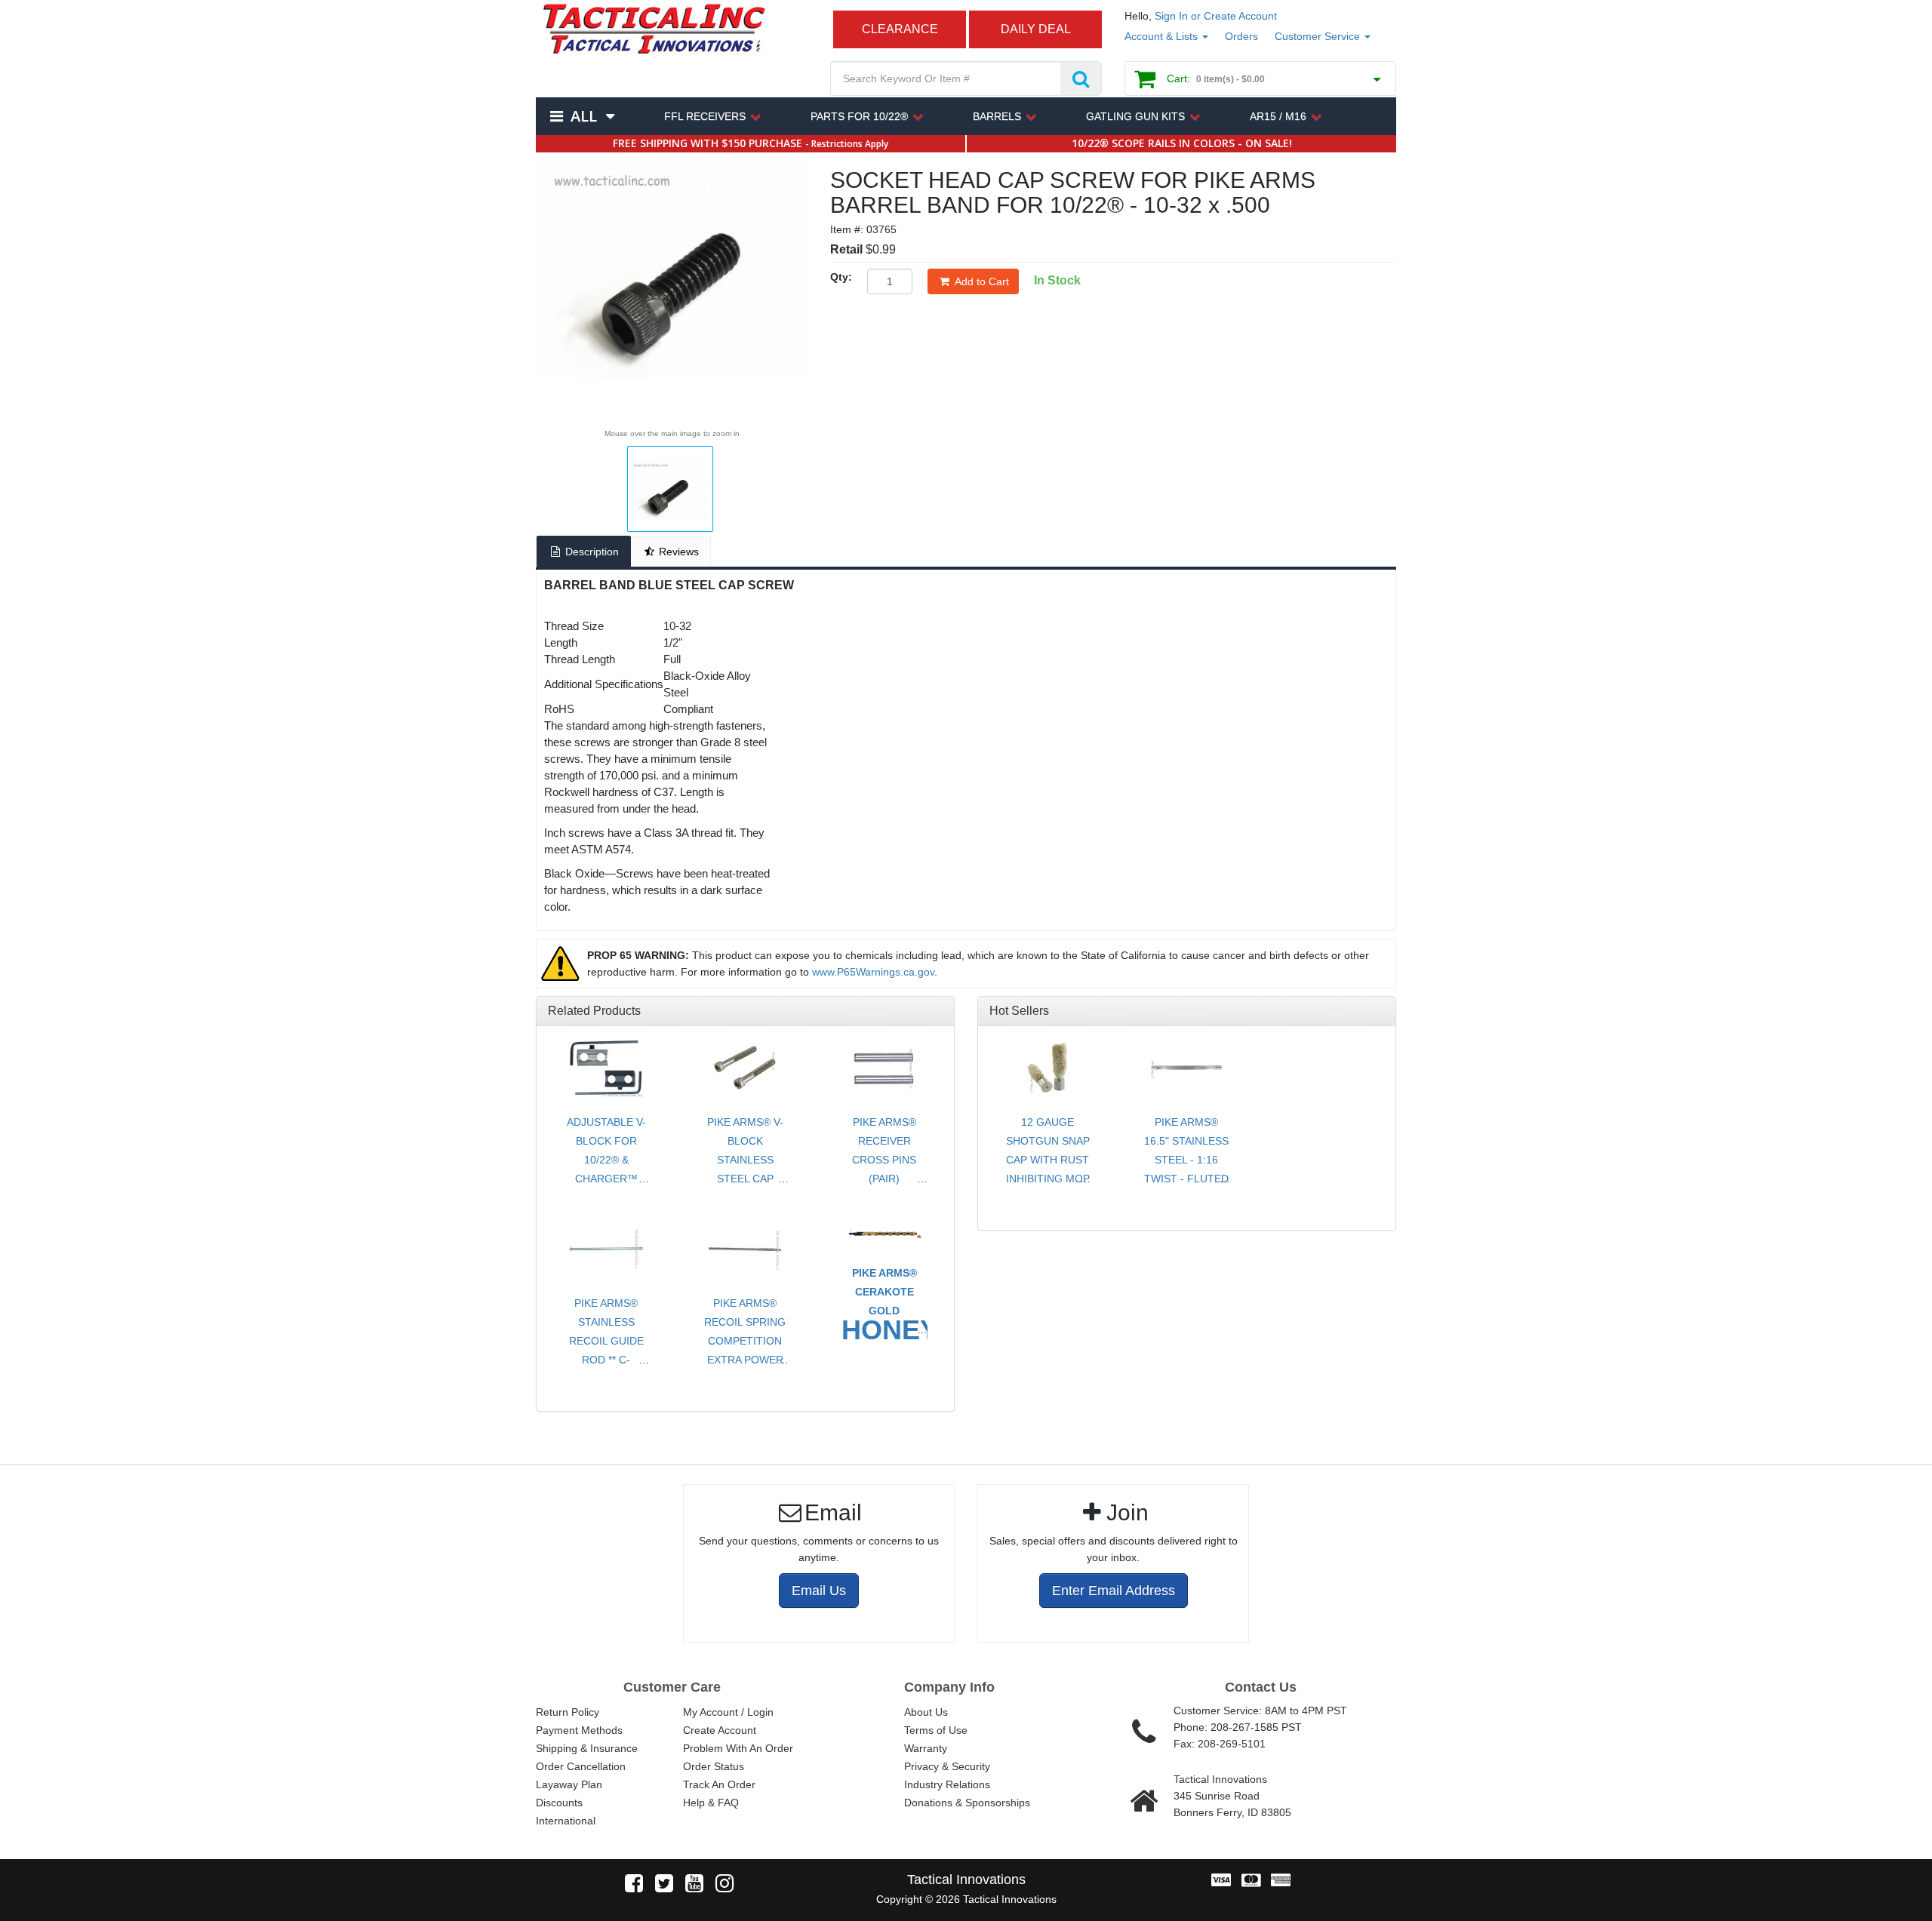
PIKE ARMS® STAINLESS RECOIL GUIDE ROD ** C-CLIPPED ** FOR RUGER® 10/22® (606, 1350)
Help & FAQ (711, 1803)
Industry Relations (947, 1784)
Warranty (926, 1748)
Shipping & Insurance (587, 1748)
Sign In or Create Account (1216, 16)
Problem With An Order (738, 1748)
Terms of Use (936, 1730)
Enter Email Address (1114, 1591)
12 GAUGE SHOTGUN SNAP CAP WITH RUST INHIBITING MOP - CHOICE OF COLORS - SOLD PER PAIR (1048, 1179)
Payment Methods (579, 1730)
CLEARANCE (900, 29)
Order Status (714, 1766)
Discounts (559, 1803)
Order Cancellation (581, 1766)
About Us (926, 1712)
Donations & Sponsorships (967, 1803)
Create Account (720, 1730)
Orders (1241, 36)
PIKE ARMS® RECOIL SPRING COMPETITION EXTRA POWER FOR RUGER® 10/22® (745, 1350)
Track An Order (719, 1784)
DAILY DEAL (1036, 29)
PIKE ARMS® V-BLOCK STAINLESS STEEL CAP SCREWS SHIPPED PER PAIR (745, 1179)
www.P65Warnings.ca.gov (873, 972)
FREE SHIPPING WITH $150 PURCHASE (751, 143)
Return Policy (568, 1712)
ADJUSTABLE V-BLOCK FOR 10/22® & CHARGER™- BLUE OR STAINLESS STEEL (606, 1179)
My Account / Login (728, 1712)
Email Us (819, 1591)
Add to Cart (982, 281)
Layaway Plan (569, 1784)
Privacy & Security (947, 1766)
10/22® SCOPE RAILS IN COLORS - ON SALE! (1182, 143)
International (566, 1821)
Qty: (841, 277)
